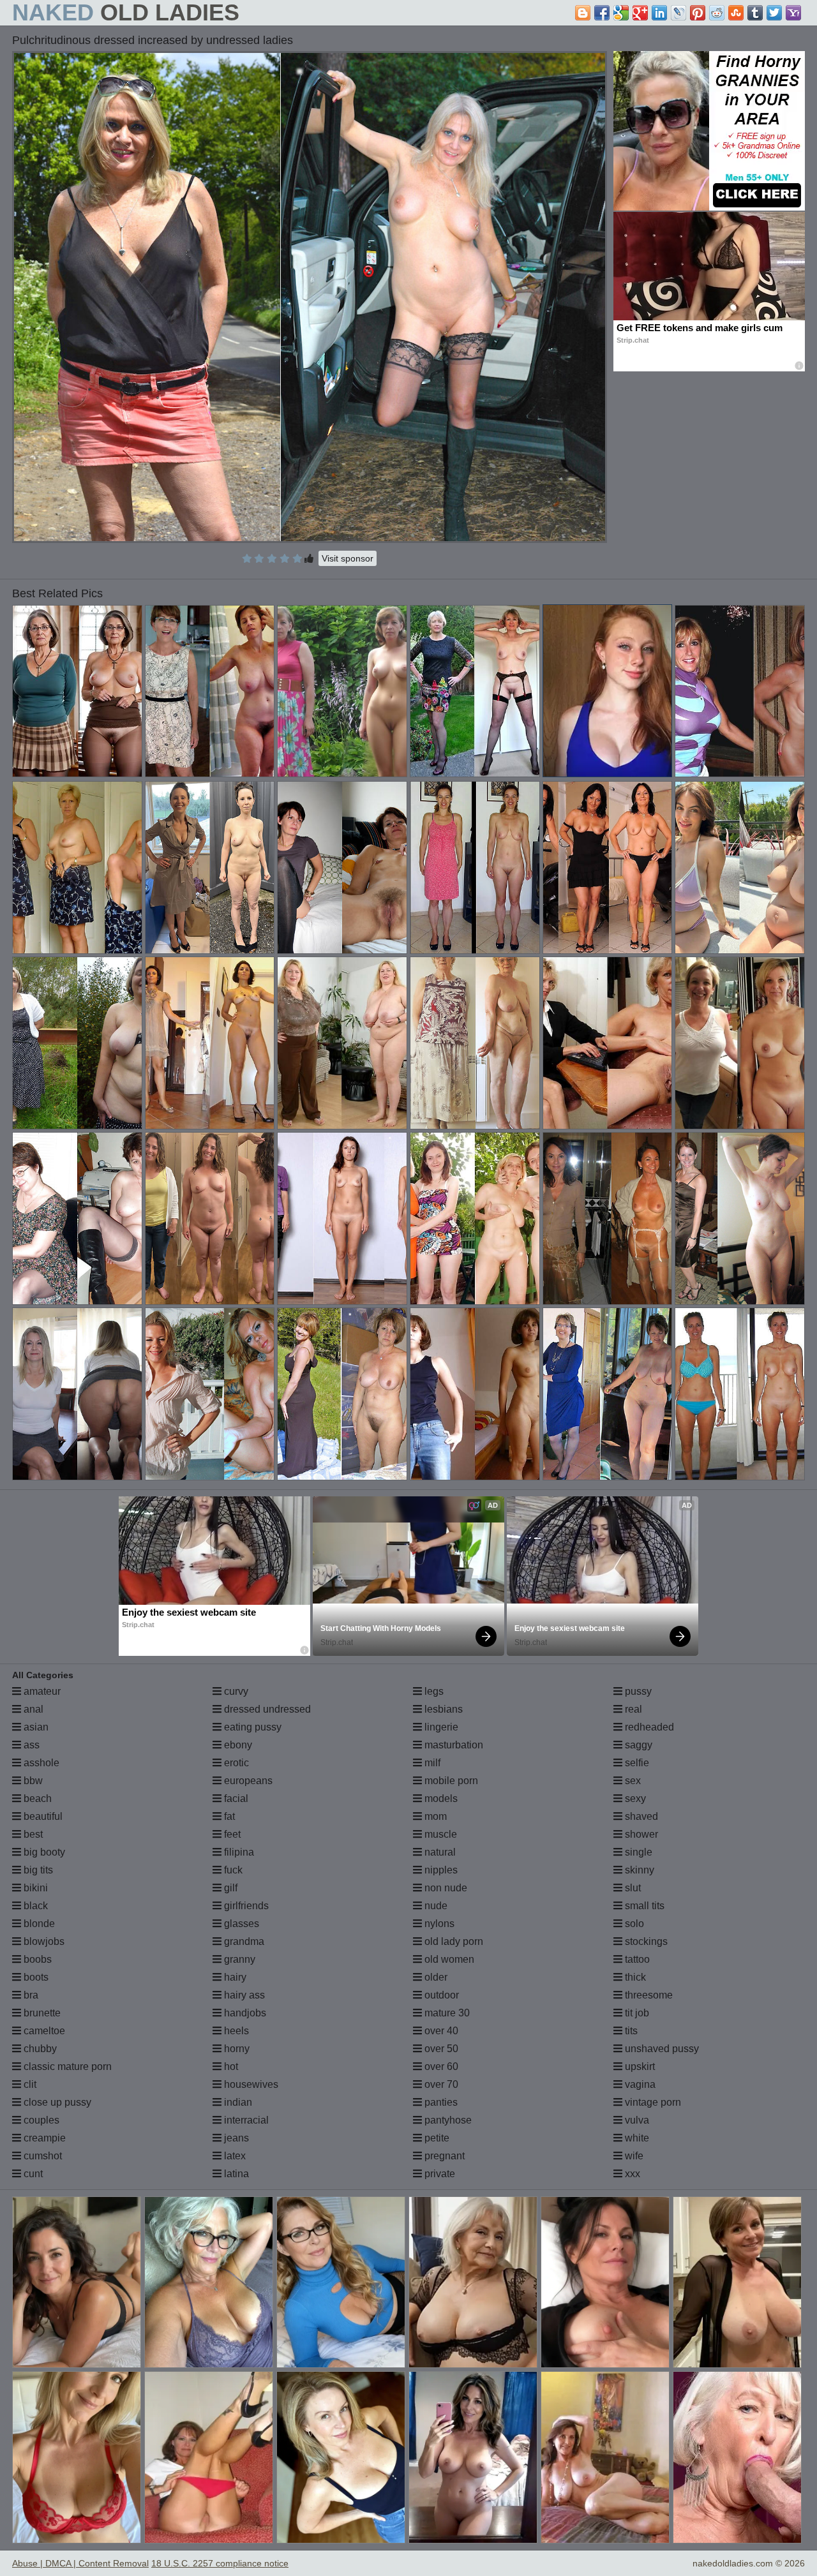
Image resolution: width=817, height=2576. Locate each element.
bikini (34, 1888)
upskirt (639, 2066)
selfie (636, 1763)
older (435, 1977)
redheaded (648, 1727)
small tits (643, 1906)
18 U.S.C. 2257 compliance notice (220, 2563)
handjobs (244, 2013)
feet (231, 1834)
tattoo (636, 1959)
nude (435, 1906)
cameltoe (43, 2031)
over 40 (440, 2031)
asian (35, 1727)
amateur (41, 1691)
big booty (43, 1852)
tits (630, 2031)
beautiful (42, 1816)
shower (640, 1834)
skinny (638, 1870)
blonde (38, 1924)
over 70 (440, 2084)
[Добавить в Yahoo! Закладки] (793, 13)
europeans (247, 1781)
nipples (440, 1870)
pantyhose (447, 2120)
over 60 (440, 2066)
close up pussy (56, 2102)
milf (431, 1763)
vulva (636, 2120)
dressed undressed (266, 1709)
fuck (232, 1870)
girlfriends (245, 1906)
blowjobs (43, 1941)
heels (235, 2031)
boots (35, 1977)
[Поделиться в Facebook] (602, 13)
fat (228, 1816)
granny (238, 1959)
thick (634, 1977)
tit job (636, 2013)
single (637, 1852)
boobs (36, 1959)
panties (440, 2102)
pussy (637, 1691)
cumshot (41, 2156)
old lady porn (453, 1941)
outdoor (440, 1995)
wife (633, 2156)
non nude (445, 1888)
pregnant (443, 2156)
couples (40, 2120)
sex (632, 1781)
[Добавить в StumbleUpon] (736, 13)
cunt (32, 2174)
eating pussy (251, 1727)
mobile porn (450, 1781)
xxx (631, 2174)
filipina (238, 1852)
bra (30, 1995)
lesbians (442, 1709)
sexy (634, 1798)
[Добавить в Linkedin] (659, 13)
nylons (438, 1924)
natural (439, 1852)
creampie (43, 2138)
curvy (235, 1691)
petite (436, 2138)
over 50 (440, 2049)
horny (236, 2049)
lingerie (440, 1727)
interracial (245, 2120)
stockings (645, 1941)
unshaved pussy (661, 2049)
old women (448, 1959)
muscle (439, 1834)
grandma (243, 1941)
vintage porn (652, 2102)
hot (230, 2066)
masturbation (453, 1745)
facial (235, 1798)
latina (235, 2174)
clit (29, 2084)
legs (433, 1691)
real (632, 1709)
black (34, 1906)
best (32, 1834)
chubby (39, 2049)
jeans (235, 2138)
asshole (40, 1763)
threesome (648, 1995)
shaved (640, 1816)
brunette (41, 2013)
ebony (237, 1745)
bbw (32, 1781)
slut (632, 1888)
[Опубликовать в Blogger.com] (583, 13)
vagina (639, 2084)
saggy (637, 1745)
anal (32, 1709)
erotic (235, 1763)
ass (30, 1745)
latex (234, 2156)
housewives (250, 2084)
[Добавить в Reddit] (717, 13)
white (636, 2138)
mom (434, 1816)
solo (633, 1924)
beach (36, 1798)
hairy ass (243, 1995)
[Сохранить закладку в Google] (621, 13)
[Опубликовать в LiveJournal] (678, 13)
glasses (240, 1924)
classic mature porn (66, 2066)
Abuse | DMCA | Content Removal (80, 2563)
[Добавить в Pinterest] (698, 13)
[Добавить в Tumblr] (755, 13)
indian (237, 2102)
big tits (37, 1870)
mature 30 (446, 2013)
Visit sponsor (348, 558)
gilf (229, 1888)
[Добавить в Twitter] (774, 13)
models (440, 1798)
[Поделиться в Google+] (640, 13)
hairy (234, 1977)
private (438, 2174)
